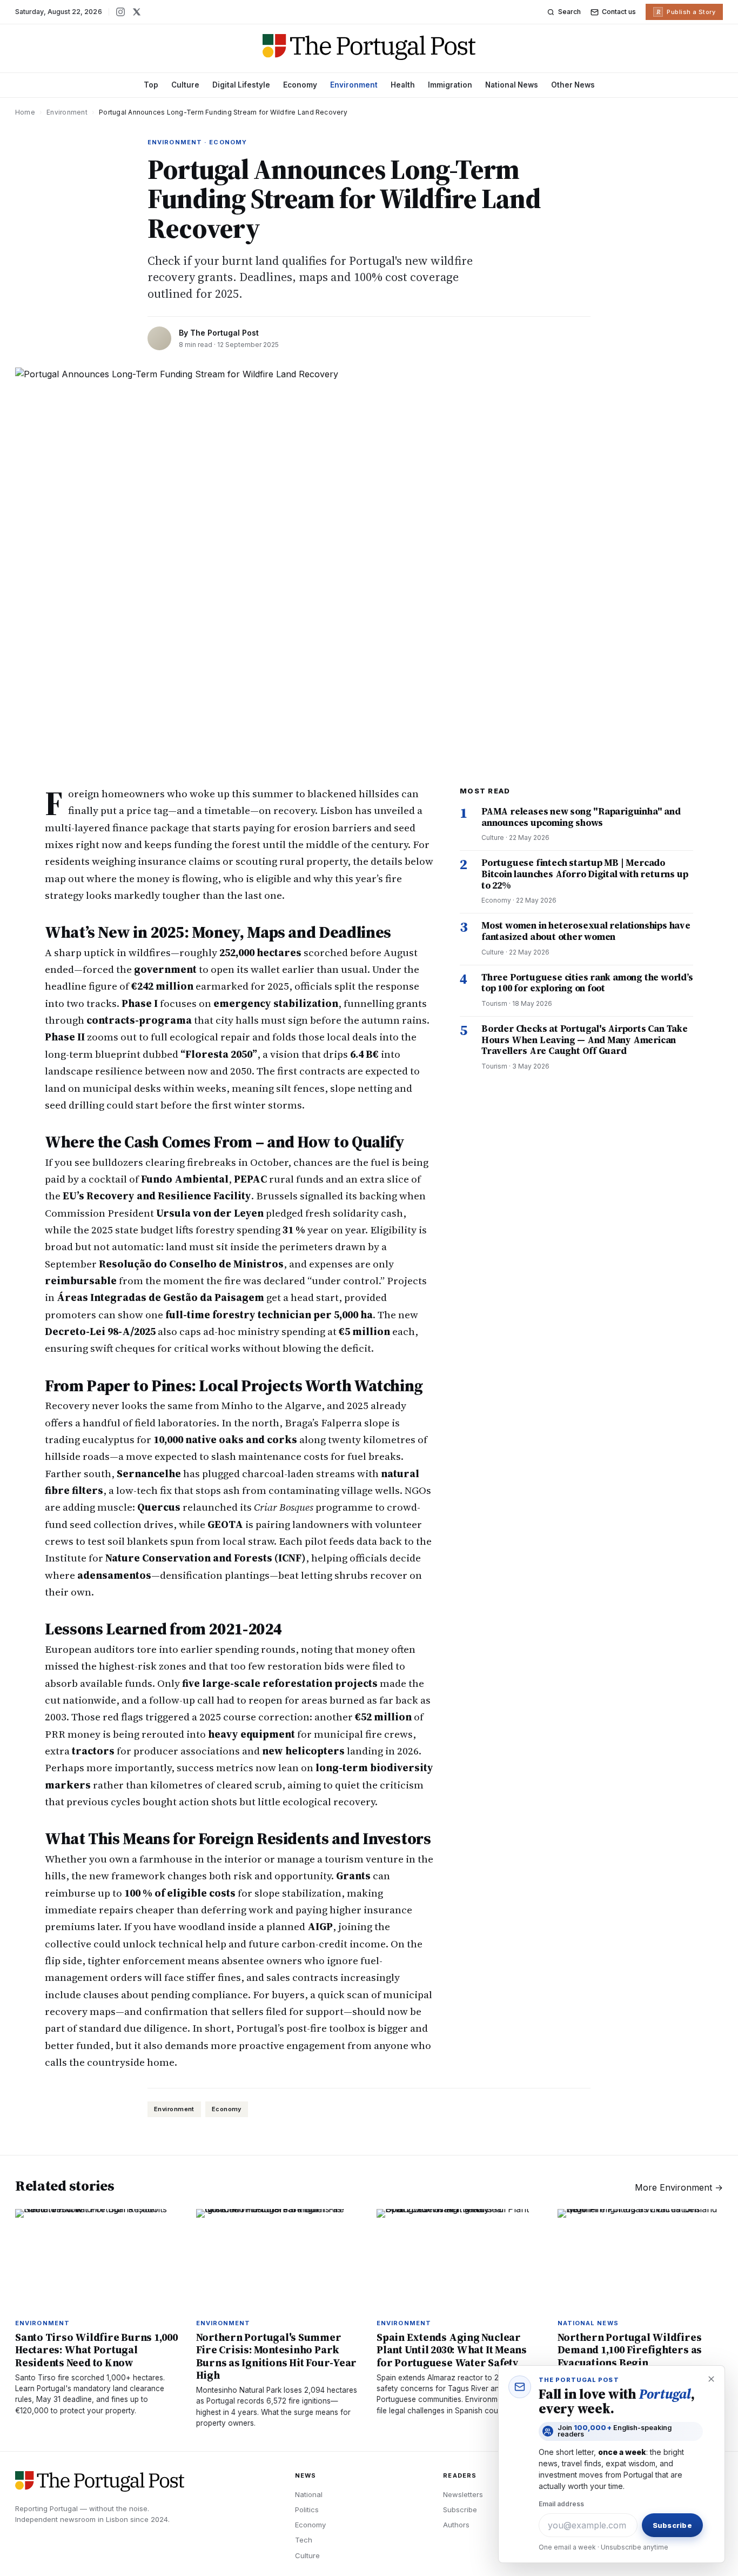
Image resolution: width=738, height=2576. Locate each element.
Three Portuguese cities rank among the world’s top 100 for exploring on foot (587, 983)
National (309, 2494)
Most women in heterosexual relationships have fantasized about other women (586, 931)
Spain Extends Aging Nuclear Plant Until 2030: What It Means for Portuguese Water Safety (452, 2350)
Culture (185, 85)
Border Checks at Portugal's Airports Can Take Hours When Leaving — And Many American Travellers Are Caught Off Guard (585, 1040)
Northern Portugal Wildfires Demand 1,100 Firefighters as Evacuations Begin (630, 2350)
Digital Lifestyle (241, 85)
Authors (456, 2525)
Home (25, 112)
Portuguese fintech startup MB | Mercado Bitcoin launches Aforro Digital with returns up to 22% (585, 874)
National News (512, 85)
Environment (354, 85)
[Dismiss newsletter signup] (711, 2379)
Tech (304, 2540)
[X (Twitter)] (137, 12)
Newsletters (463, 2494)
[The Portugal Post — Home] (369, 47)
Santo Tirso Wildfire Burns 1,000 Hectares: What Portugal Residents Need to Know (96, 2350)
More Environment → (679, 2187)
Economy (300, 85)
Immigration (450, 85)
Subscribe (460, 2510)
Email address (561, 2504)
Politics (307, 2510)
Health (403, 85)
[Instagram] (120, 12)
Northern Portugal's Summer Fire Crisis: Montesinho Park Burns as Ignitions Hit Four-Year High (277, 2356)
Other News (573, 85)
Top (151, 85)
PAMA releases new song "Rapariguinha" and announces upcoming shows (581, 817)
